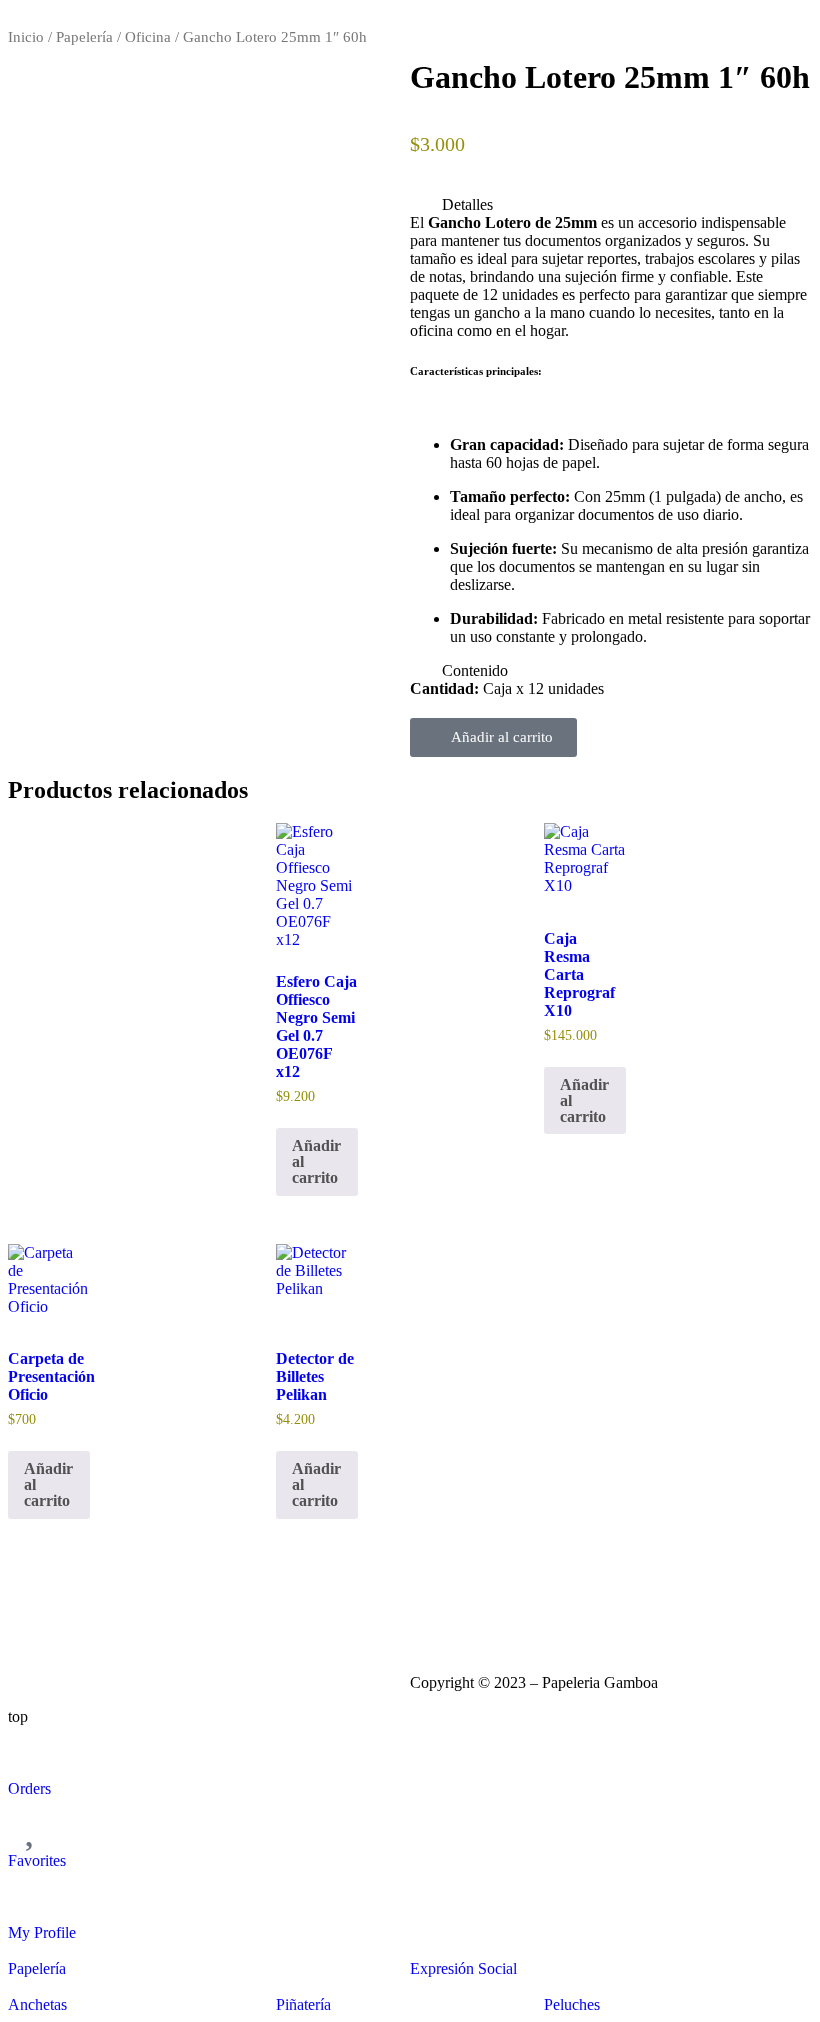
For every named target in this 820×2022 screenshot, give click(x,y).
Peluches (572, 2004)
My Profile (42, 1932)
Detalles (467, 204)
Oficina (148, 37)
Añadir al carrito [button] (316, 1161)
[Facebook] (489, 1609)
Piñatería (303, 2004)
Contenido (475, 670)
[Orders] (33, 1751)
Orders (29, 1788)
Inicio (26, 37)
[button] (611, 205)
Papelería (84, 37)
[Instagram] (435, 1609)
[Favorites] (33, 1823)
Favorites (37, 1860)
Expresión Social (463, 1968)
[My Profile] (33, 1895)
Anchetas (37, 2004)
